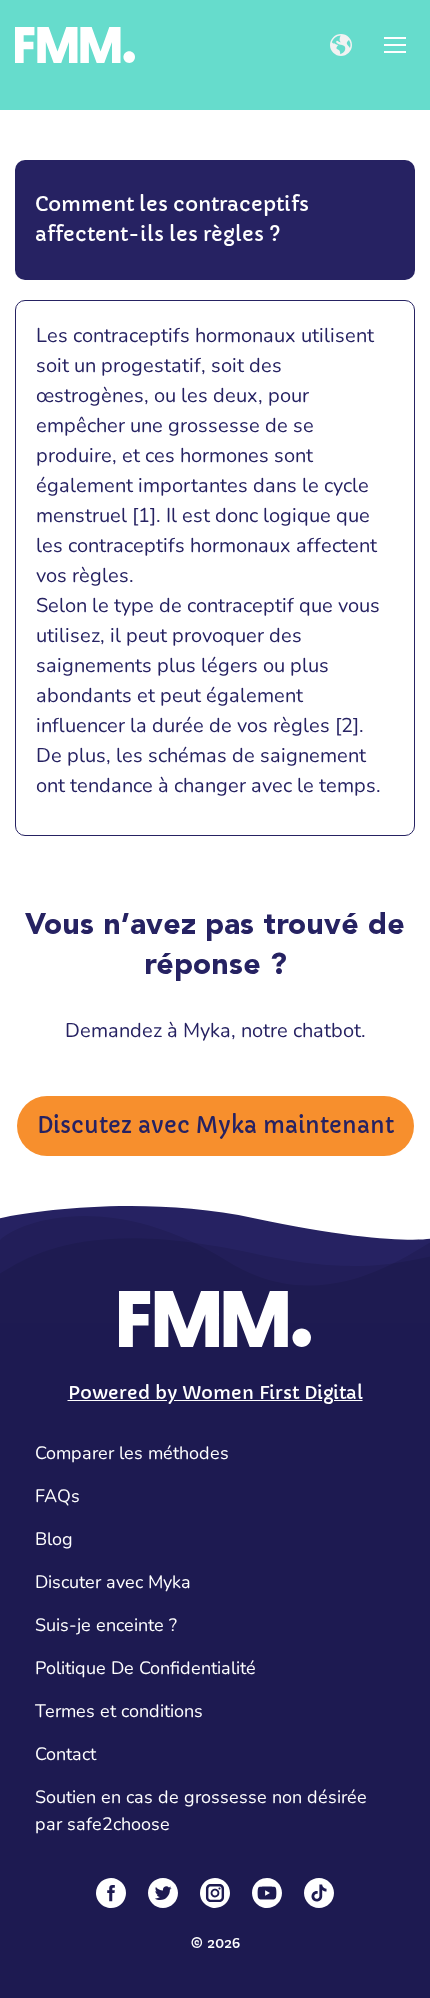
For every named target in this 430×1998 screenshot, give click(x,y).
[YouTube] (267, 1893)
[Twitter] (163, 1893)
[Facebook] (111, 1893)
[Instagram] (215, 1893)
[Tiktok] (319, 1893)
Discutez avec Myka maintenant (215, 1125)
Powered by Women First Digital (215, 1392)
